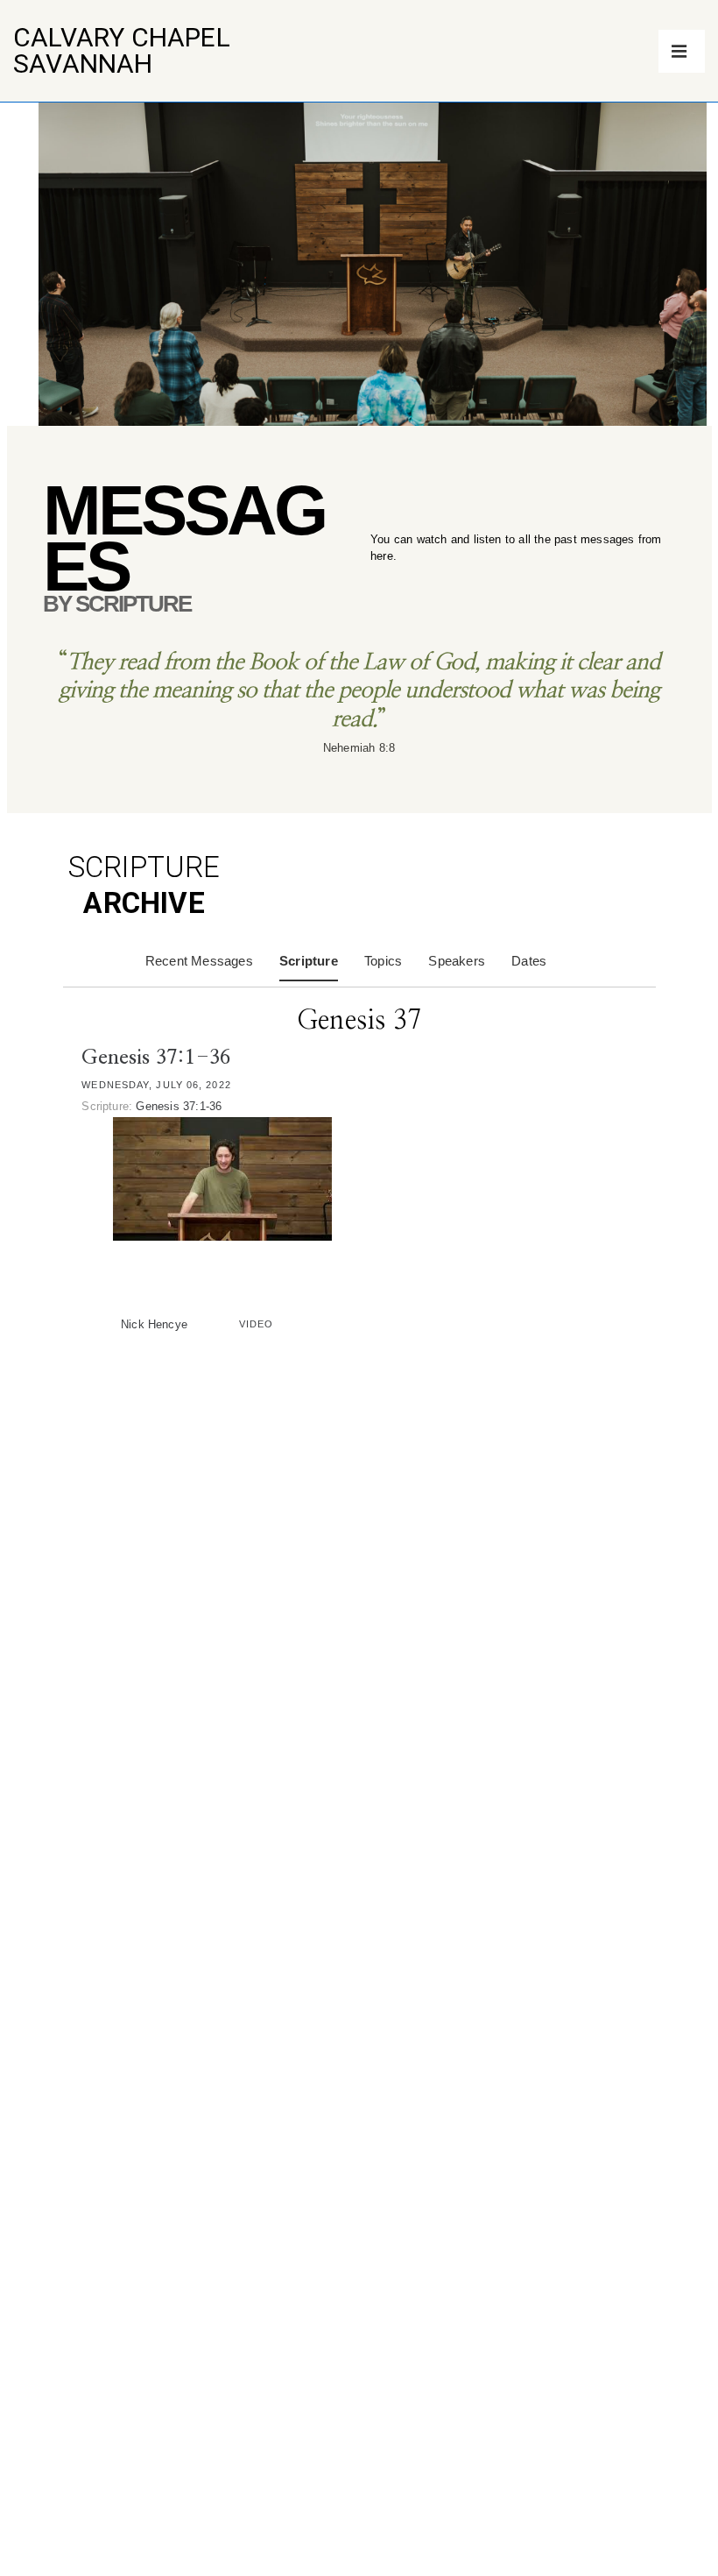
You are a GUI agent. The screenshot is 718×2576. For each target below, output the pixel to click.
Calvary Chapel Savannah (122, 50)
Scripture (309, 961)
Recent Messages (199, 961)
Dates (529, 961)
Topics (383, 961)
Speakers (457, 961)
